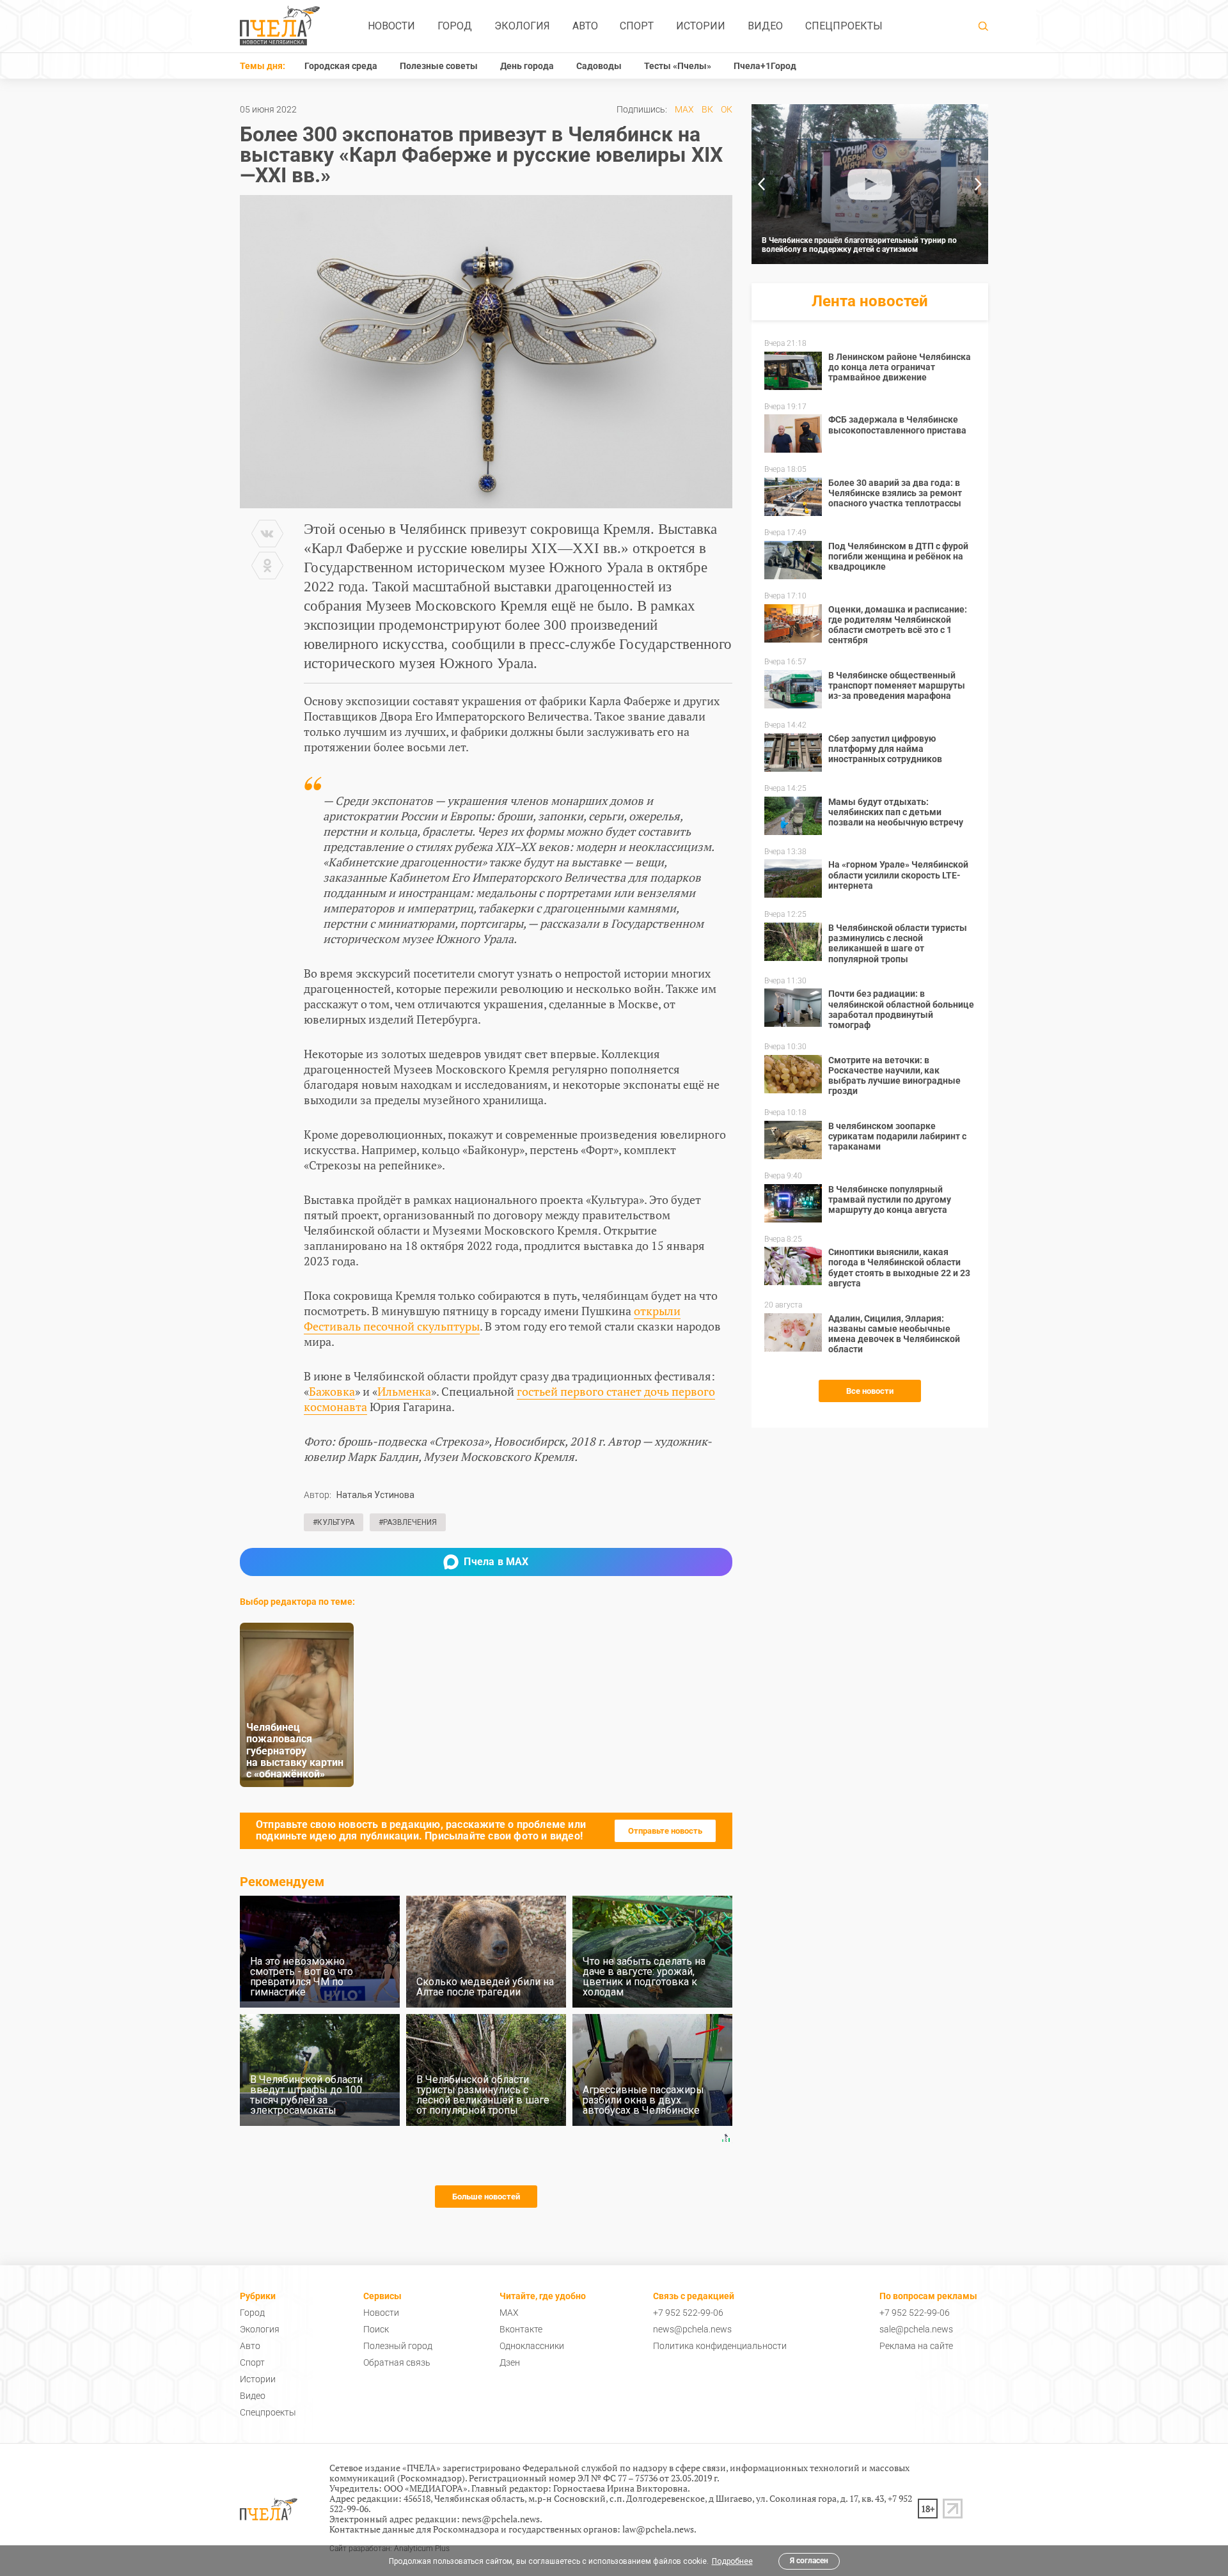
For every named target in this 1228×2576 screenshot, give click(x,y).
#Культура (334, 1522)
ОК (727, 109)
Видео (765, 26)
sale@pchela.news (916, 2329)
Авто (585, 26)
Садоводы (599, 66)
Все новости (870, 1391)
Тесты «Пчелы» (678, 66)
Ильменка (404, 1391)
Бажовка (332, 1391)
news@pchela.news (692, 2329)
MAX (684, 109)
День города (527, 66)
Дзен (510, 2362)
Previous (761, 184)
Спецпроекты (844, 26)
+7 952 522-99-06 (688, 2313)
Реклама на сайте (916, 2346)
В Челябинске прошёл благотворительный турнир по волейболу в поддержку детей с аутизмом (859, 245)
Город (455, 26)
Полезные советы (439, 66)
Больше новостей (486, 2197)
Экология (522, 26)
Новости (391, 26)
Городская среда (341, 66)
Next (979, 184)
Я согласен (809, 2561)
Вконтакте (521, 2329)
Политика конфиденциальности (720, 2346)
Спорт (637, 26)
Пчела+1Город (765, 66)
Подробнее (732, 2561)
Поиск (376, 2329)
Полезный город (398, 2346)
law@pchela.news (658, 2529)
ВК (707, 109)
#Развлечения (408, 1522)
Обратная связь (397, 2362)
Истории (701, 26)
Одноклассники (532, 2346)
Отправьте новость (665, 1831)
